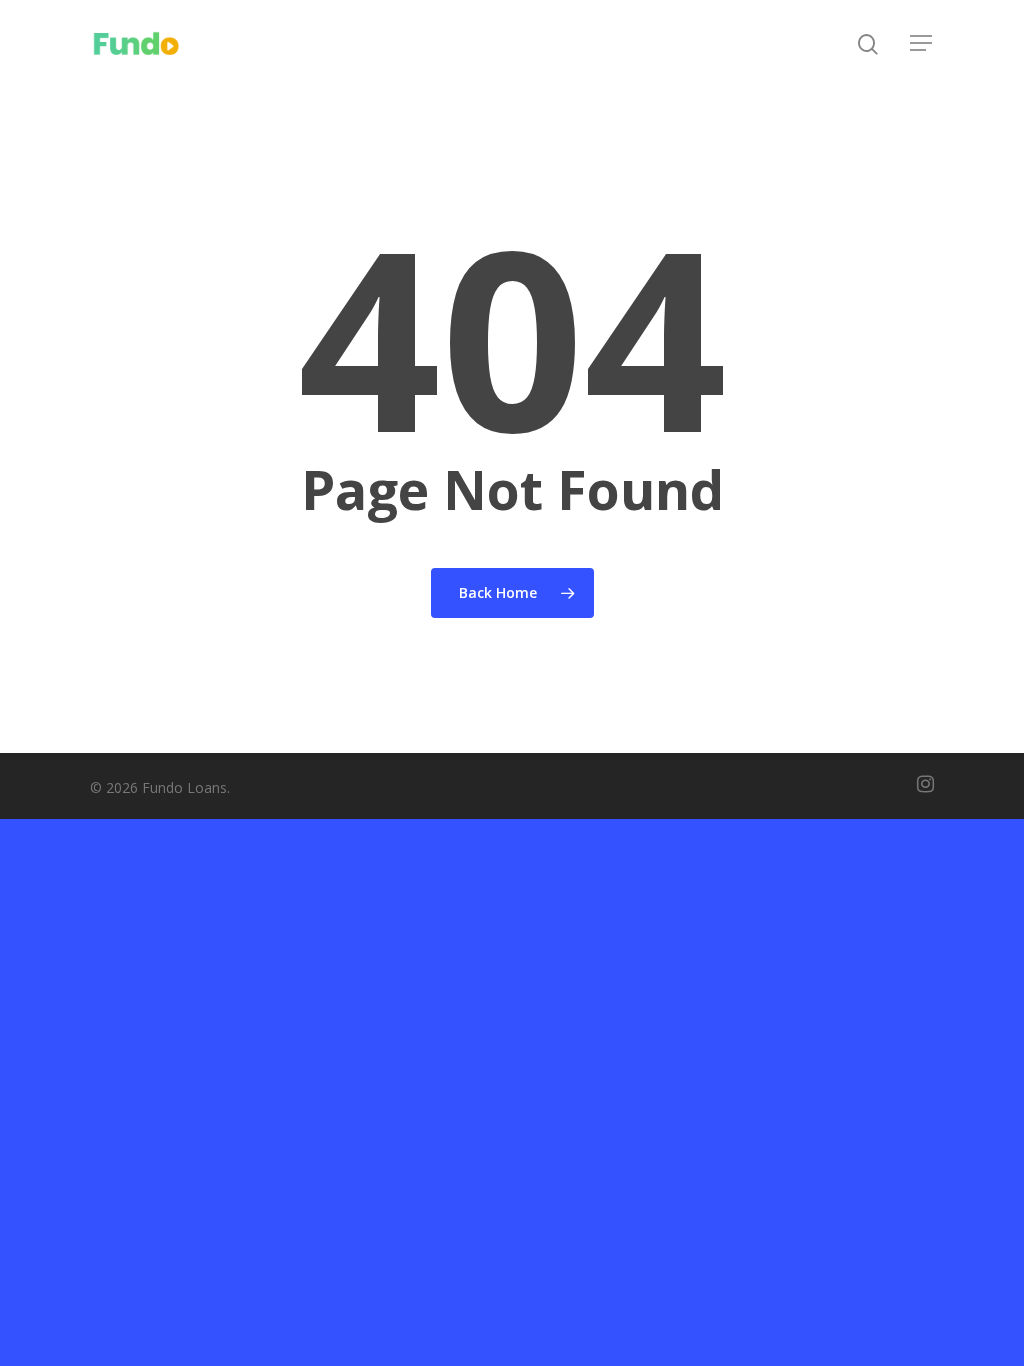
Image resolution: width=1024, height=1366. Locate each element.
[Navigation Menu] (922, 43)
